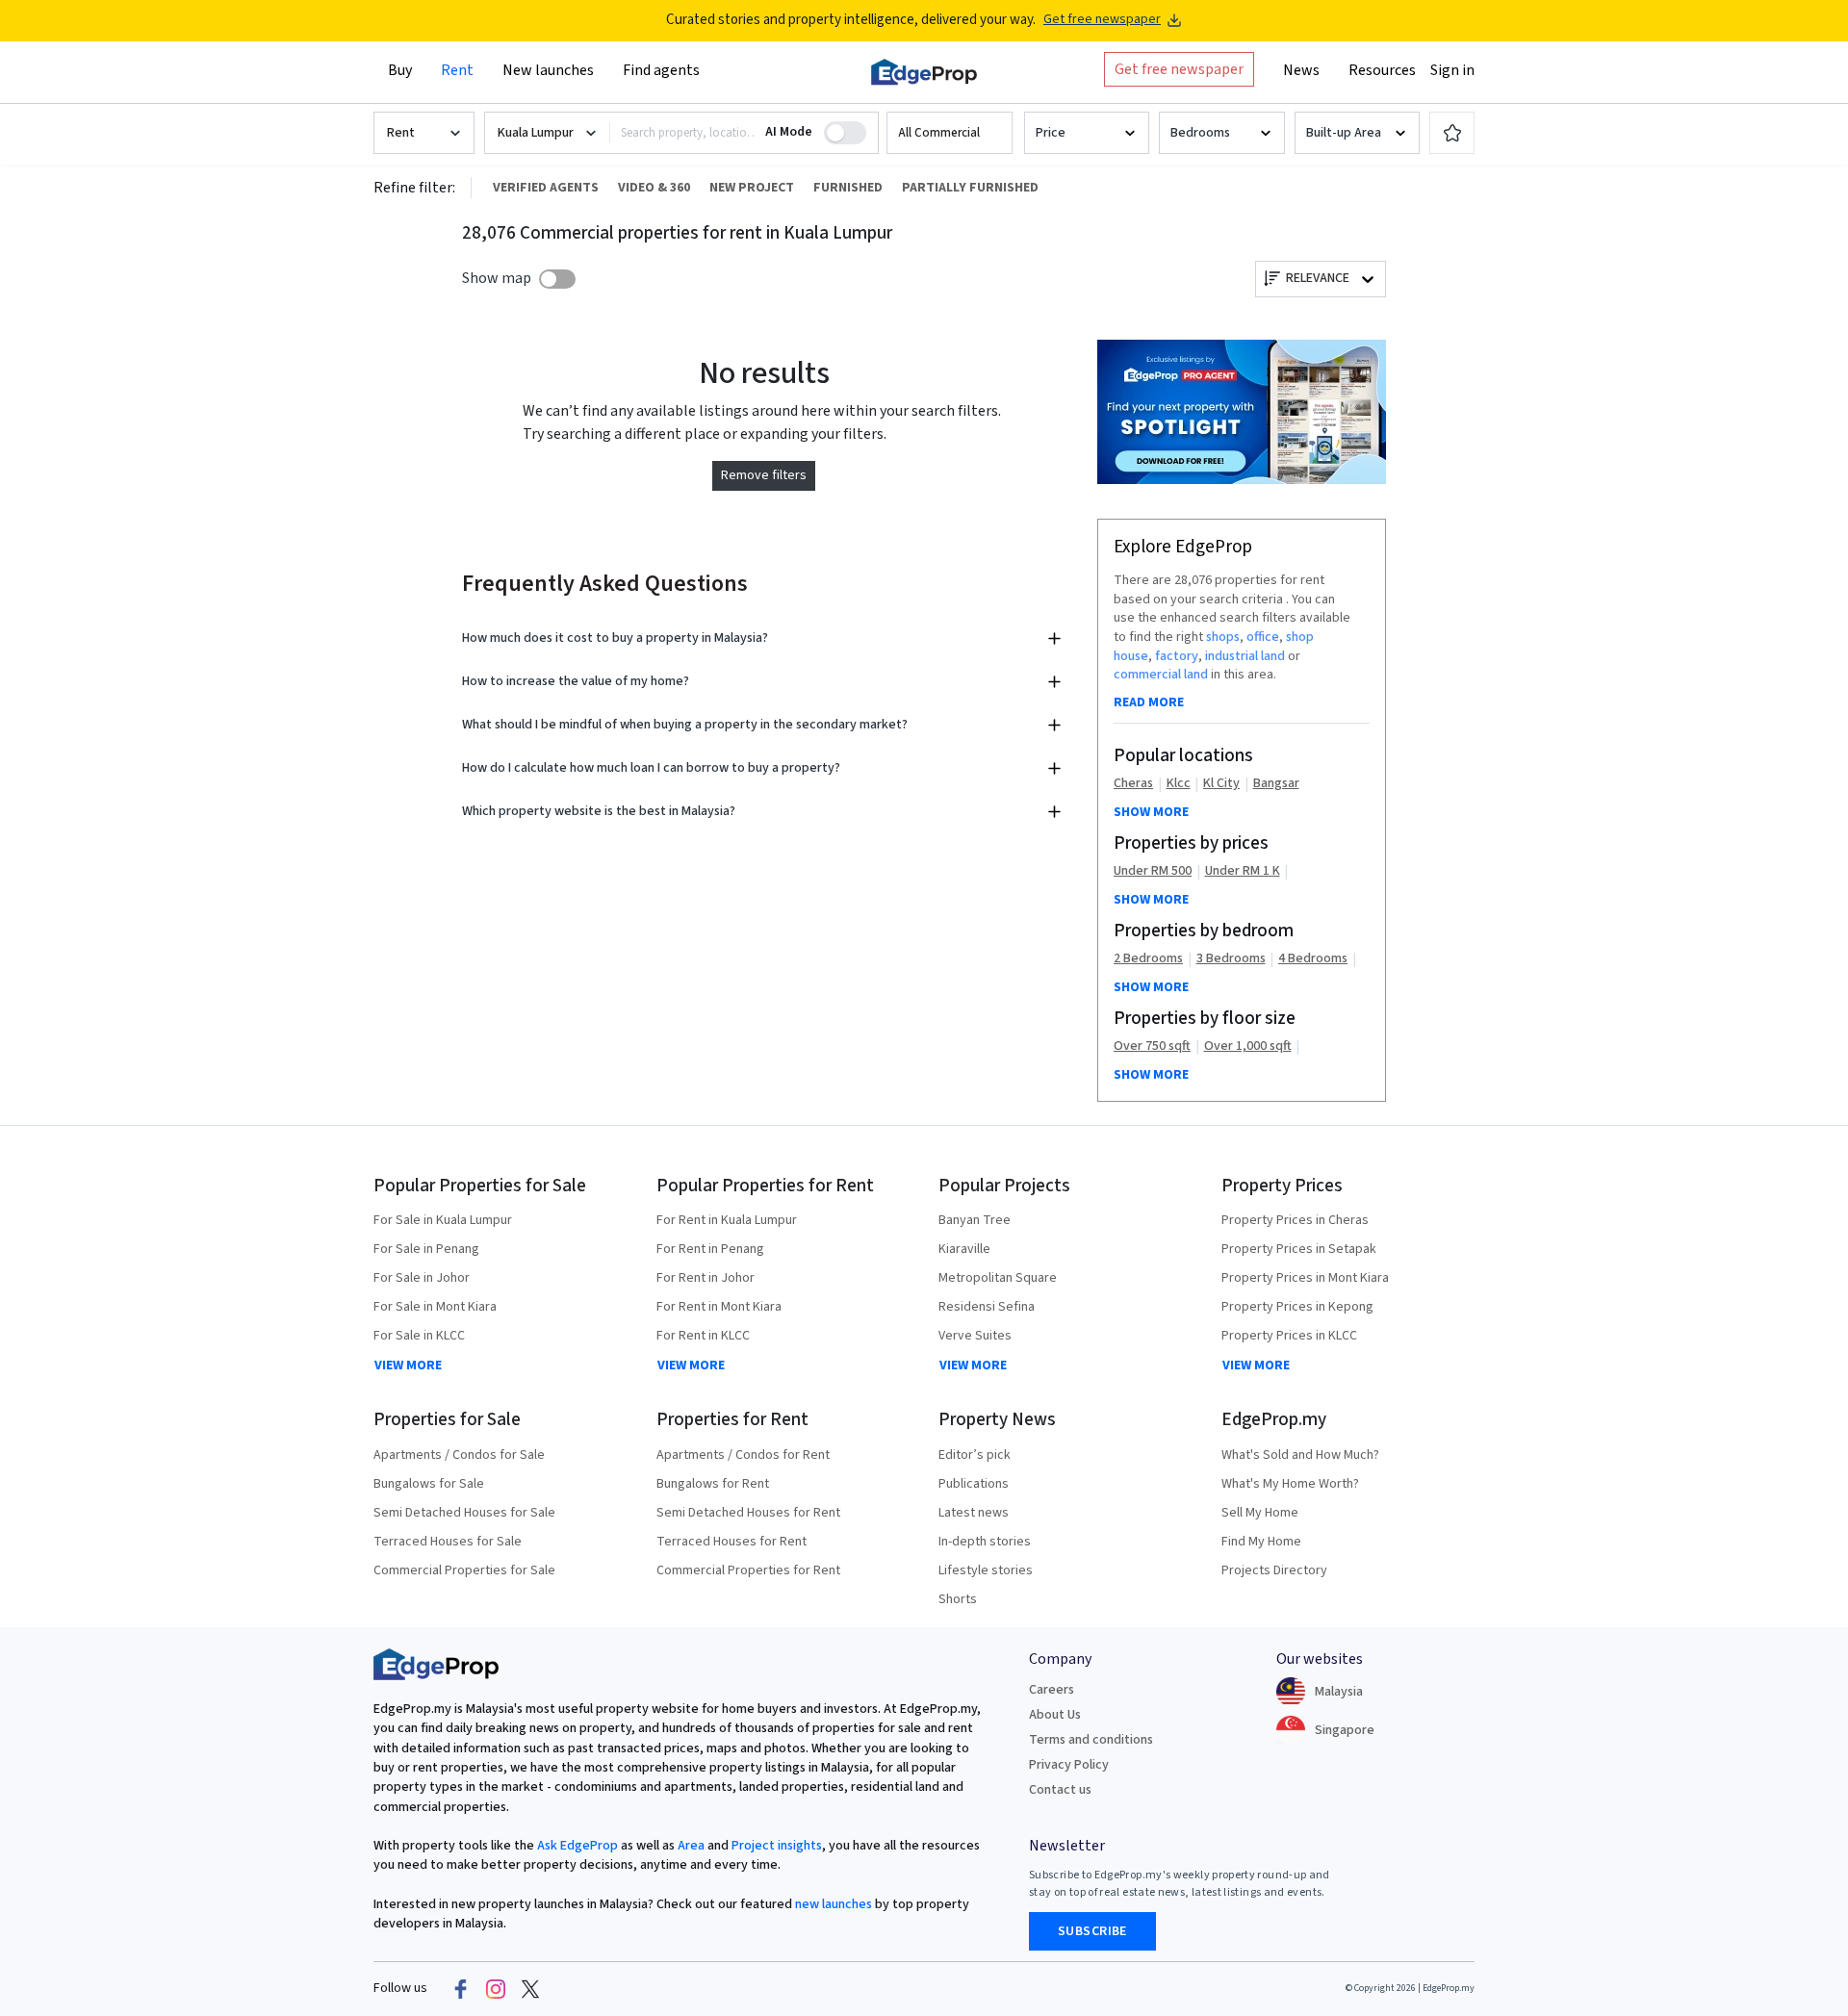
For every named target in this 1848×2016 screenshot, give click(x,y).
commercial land (1161, 675)
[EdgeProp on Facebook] (461, 1989)
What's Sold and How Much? (1300, 1455)
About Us (1055, 1715)
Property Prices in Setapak (1299, 1249)
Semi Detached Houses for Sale (464, 1513)
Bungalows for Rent (713, 1484)
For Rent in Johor (706, 1278)
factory (1177, 656)
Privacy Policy (1069, 1765)
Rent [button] (457, 70)
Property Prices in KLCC (1289, 1336)
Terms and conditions (1091, 1740)
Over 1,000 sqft (1248, 1046)
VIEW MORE (408, 1365)
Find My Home (1261, 1542)
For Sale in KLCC (419, 1336)
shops (1223, 637)
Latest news (974, 1513)
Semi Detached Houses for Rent (748, 1513)
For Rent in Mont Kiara (719, 1307)
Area (690, 1846)
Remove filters (764, 475)
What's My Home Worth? (1290, 1484)
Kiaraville (964, 1249)
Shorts (958, 1599)
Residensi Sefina (987, 1307)
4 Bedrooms (1313, 959)
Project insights (775, 1846)
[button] (950, 133)
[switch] (557, 279)
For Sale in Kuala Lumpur (443, 1220)
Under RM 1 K (1243, 871)
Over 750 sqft (1152, 1046)
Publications (974, 1484)
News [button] (1301, 70)
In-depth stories (985, 1542)
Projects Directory (1274, 1570)
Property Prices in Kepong (1297, 1307)
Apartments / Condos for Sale (459, 1455)
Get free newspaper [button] (1179, 69)
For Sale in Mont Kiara (435, 1307)
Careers (1052, 1690)
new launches (834, 1904)
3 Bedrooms (1231, 959)
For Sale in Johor (422, 1278)
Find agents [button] (661, 70)
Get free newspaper (1102, 20)
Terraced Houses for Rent (731, 1542)
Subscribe (1092, 1931)
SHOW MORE (1151, 812)
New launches (548, 70)
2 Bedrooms (1148, 959)
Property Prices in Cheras (1295, 1220)
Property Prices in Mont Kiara (1305, 1278)
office (1263, 637)
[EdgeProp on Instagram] (496, 1989)
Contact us (1060, 1790)
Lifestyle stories (986, 1570)
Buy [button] (400, 70)
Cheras (1133, 784)
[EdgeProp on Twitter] (530, 1989)
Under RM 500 (1153, 871)
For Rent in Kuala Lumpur (727, 1220)
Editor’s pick (975, 1455)
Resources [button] (1382, 70)
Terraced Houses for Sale (448, 1542)
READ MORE (1149, 702)
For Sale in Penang (426, 1249)
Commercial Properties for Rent (748, 1570)
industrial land (1245, 656)
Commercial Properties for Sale (464, 1570)
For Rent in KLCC (703, 1336)
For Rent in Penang (710, 1249)
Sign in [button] (1452, 70)
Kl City (1221, 784)
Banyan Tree (975, 1220)
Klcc (1179, 784)
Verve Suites (975, 1336)
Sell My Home (1260, 1513)
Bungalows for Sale (429, 1484)
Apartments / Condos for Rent (743, 1455)
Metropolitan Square (998, 1278)
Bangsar (1276, 784)
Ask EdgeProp (577, 1846)
